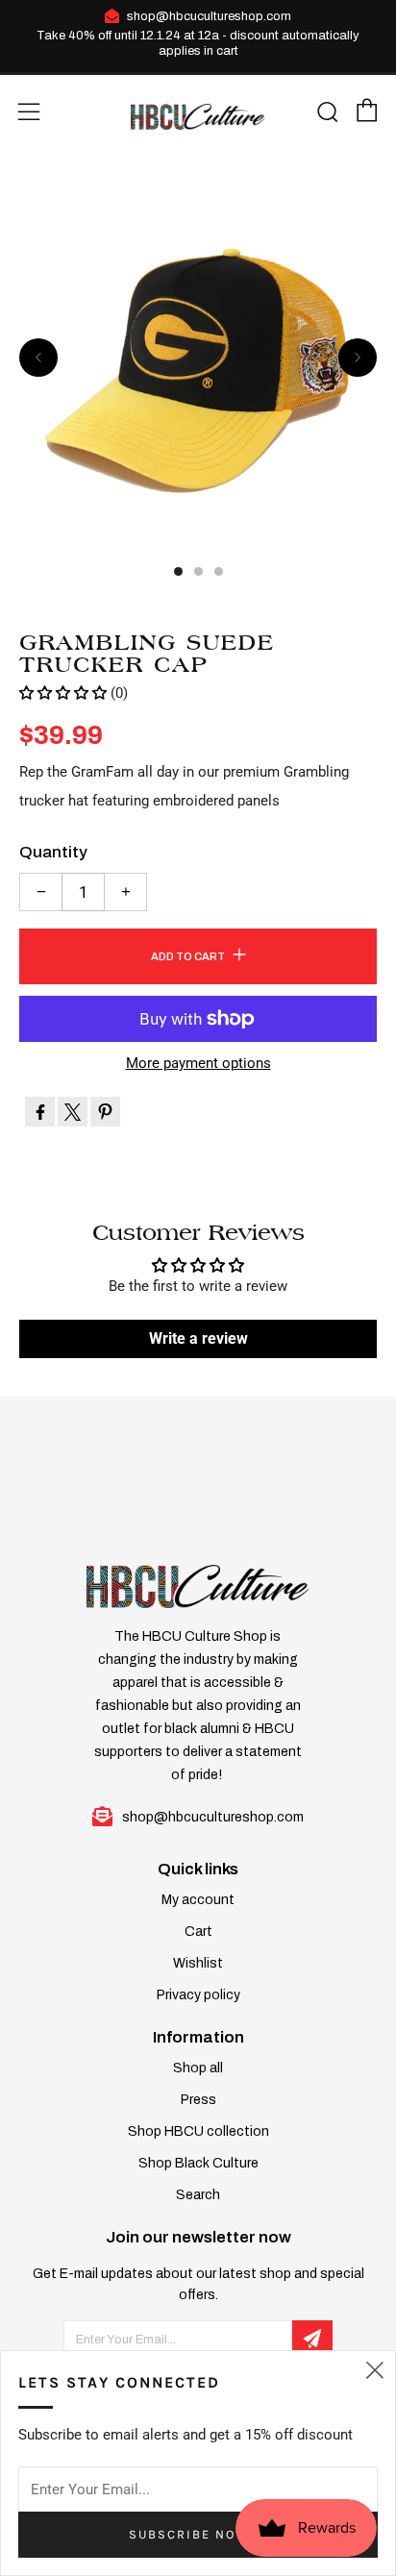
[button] (63, 693)
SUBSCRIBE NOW (189, 2534)
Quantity (53, 852)
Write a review (198, 1338)
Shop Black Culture (198, 2163)
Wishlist (198, 1963)
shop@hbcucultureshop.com (209, 16)
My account (198, 1900)
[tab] (178, 571)
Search (198, 2195)
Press (198, 2100)
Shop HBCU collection (198, 2131)
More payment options (198, 1064)
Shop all (198, 2068)
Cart (198, 1932)
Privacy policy (198, 1995)
